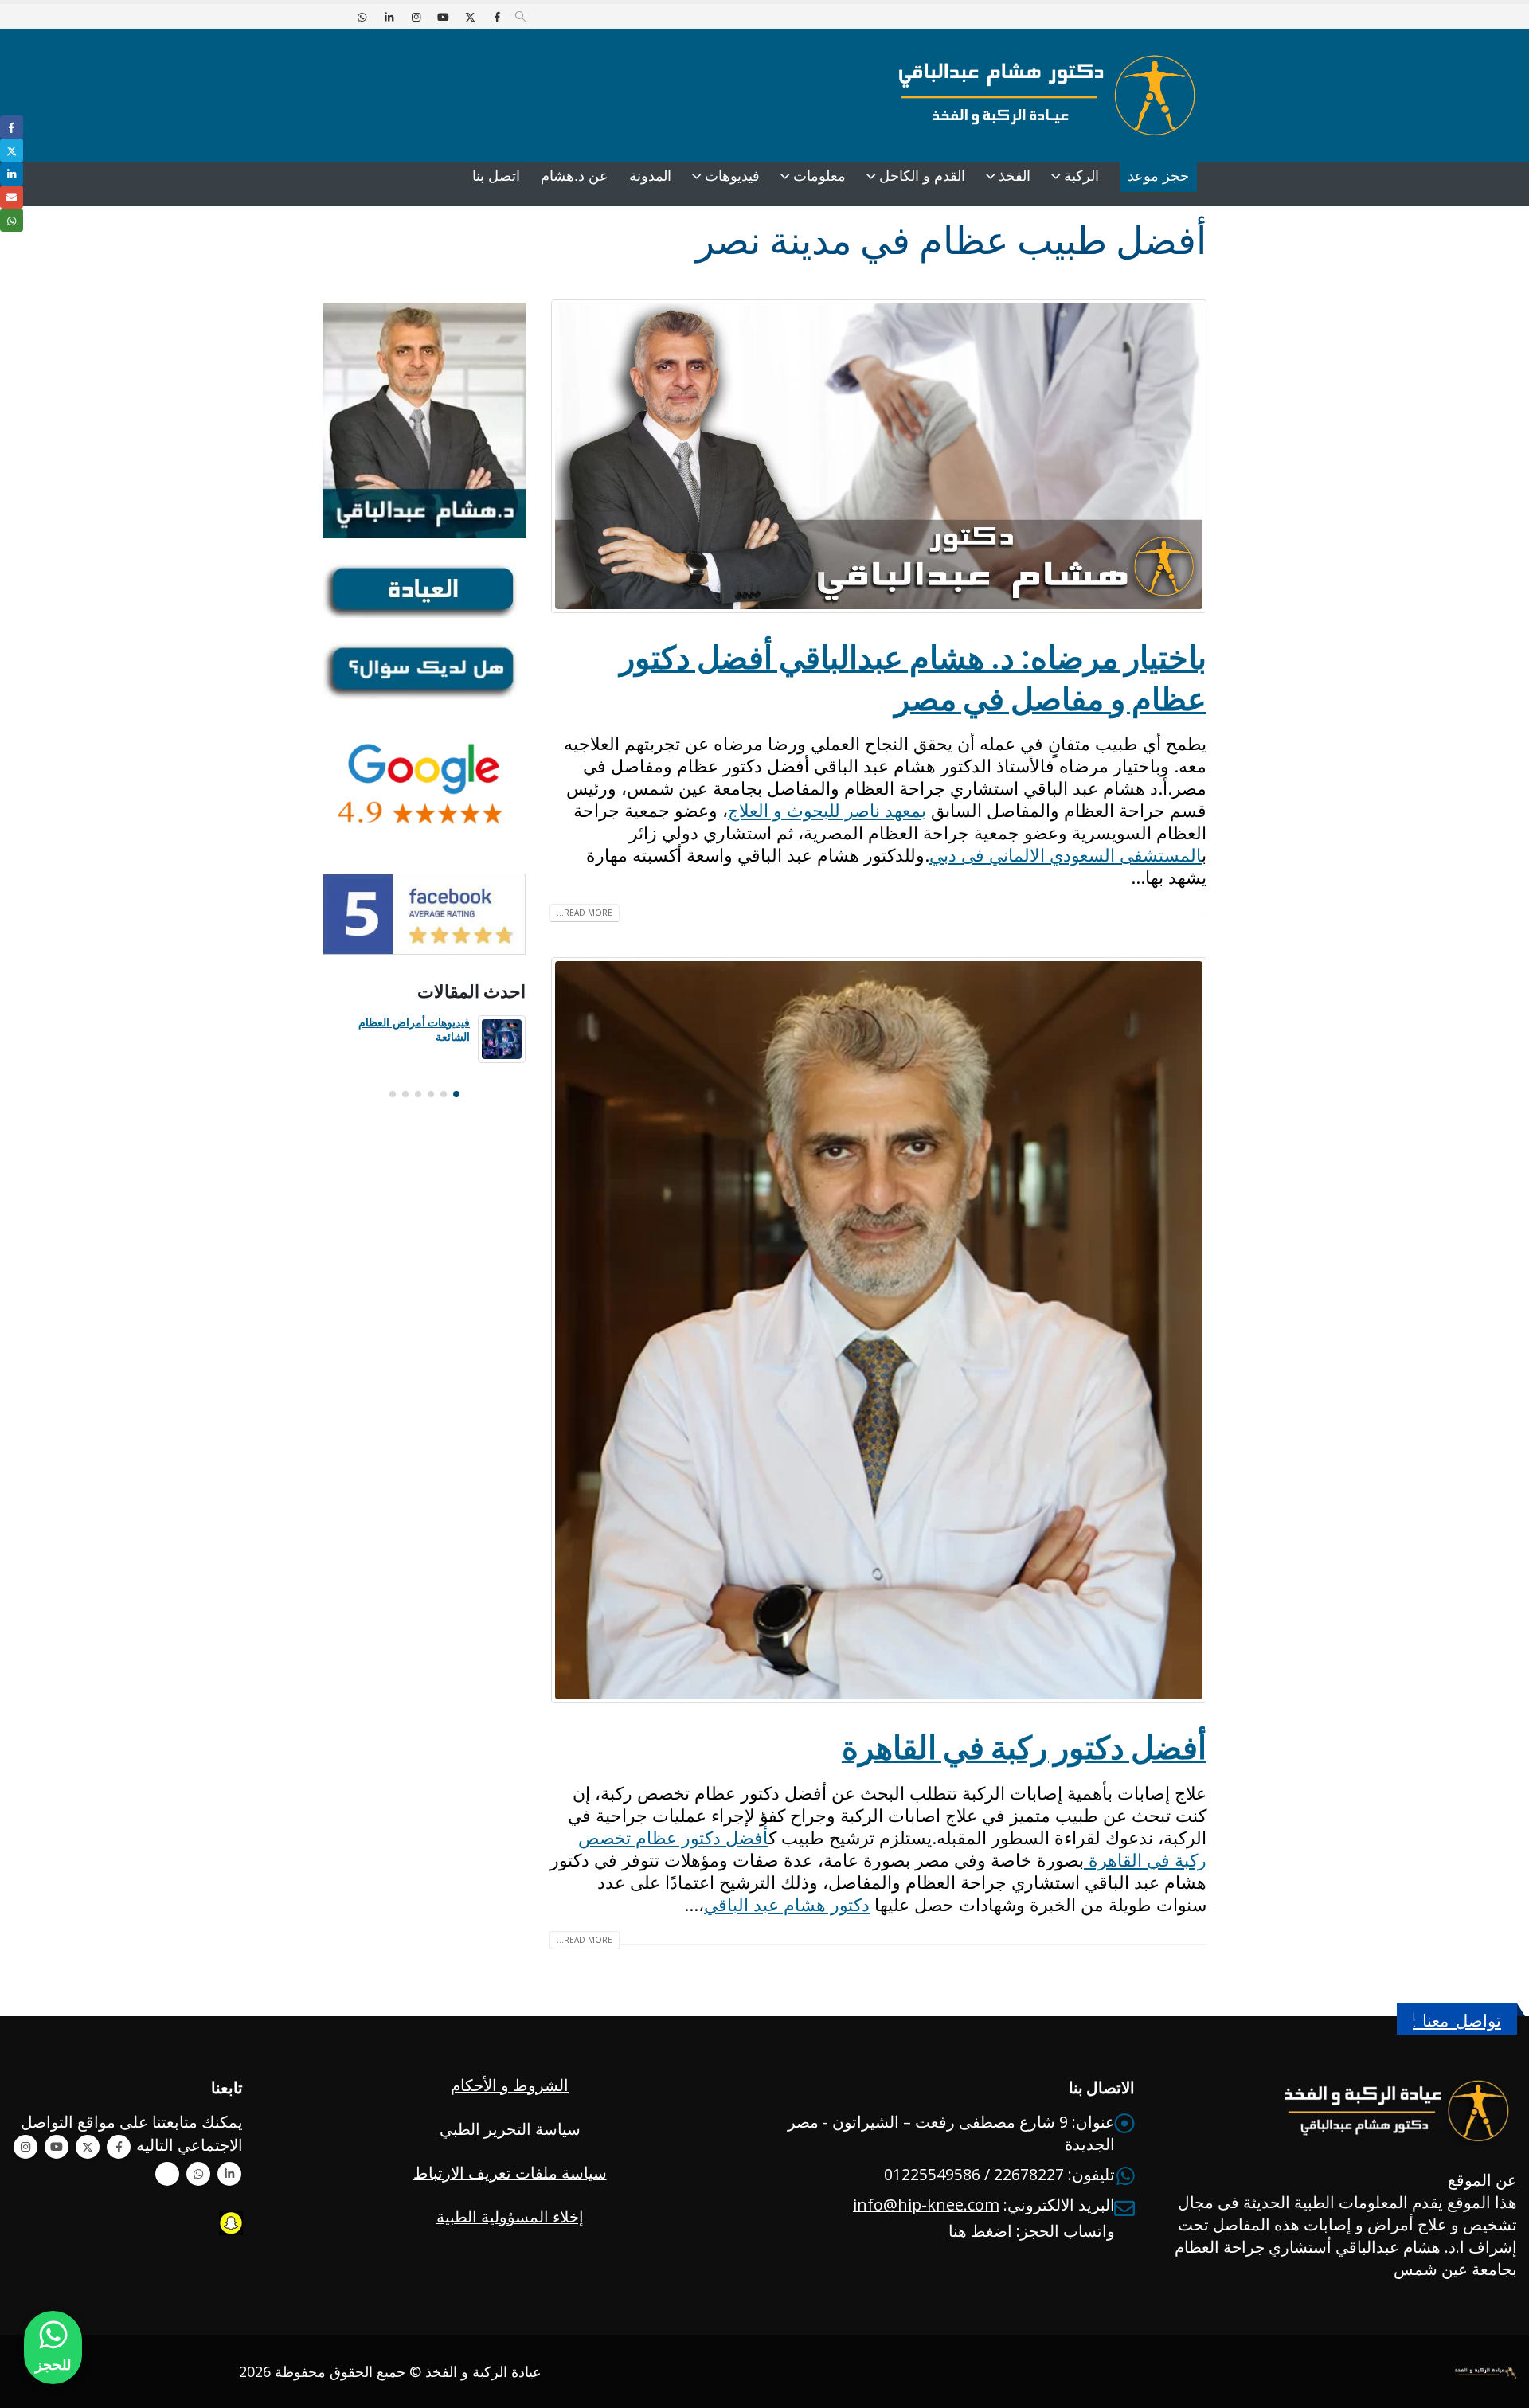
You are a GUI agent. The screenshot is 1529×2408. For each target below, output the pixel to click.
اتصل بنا (496, 176)
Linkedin (229, 2174)
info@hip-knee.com (926, 2205)
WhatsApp (198, 2174)
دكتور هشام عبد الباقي (787, 1904)
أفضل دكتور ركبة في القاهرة (1024, 1747)
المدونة (650, 176)
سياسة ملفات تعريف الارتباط (510, 2173)
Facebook (119, 2147)
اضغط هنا (980, 2231)
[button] (520, 17)
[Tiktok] (334, 17)
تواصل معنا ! (1457, 2021)
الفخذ (1015, 176)
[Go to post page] (502, 1039)
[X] (470, 17)
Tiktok (167, 2174)
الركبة (1081, 176)
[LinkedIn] (389, 17)
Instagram (25, 2147)
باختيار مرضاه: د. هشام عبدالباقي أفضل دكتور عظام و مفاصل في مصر (913, 677)
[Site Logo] (1047, 96)
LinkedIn (12, 174)
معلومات (819, 176)
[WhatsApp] (362, 17)
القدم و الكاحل (922, 176)
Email (12, 197)
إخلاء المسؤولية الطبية (510, 2216)
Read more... (585, 913)
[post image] (878, 456)
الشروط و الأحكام (510, 2085)
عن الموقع (1482, 2180)
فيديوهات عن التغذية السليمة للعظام (404, 1029)
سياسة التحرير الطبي (510, 2129)
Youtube (57, 2147)
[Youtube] (443, 17)
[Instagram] (416, 17)
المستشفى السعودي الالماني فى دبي (1066, 854)
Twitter (88, 2147)
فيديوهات (732, 176)
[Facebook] (497, 17)
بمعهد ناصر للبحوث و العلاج (827, 810)
